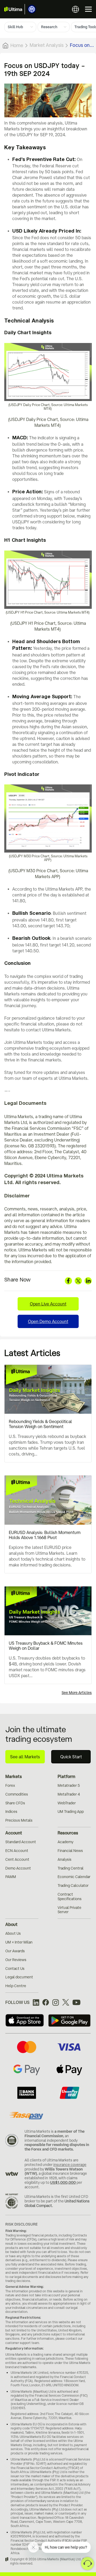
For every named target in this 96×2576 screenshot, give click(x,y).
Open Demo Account (48, 1321)
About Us (13, 1933)
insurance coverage (70, 2165)
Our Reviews (16, 1960)
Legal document (19, 1977)
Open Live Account (48, 1304)
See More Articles (77, 1693)
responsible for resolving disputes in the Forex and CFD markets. (57, 2147)
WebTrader (67, 1803)
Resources (68, 1833)
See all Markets (25, 1757)
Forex (10, 1785)
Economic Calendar (74, 1877)
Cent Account (17, 1859)
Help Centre (16, 1986)
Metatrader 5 (69, 1785)
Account (14, 1833)
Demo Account (18, 1868)
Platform (66, 1776)
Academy (65, 1842)
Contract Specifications (70, 1897)
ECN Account (17, 1851)
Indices (11, 1812)
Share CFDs (15, 1803)
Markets (14, 1776)
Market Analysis (47, 45)
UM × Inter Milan (19, 1942)
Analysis (65, 1859)
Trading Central (71, 1868)
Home (17, 45)
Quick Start (71, 1757)
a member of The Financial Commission (55, 2134)
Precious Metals (19, 1820)
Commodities (17, 1794)
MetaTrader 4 (69, 1794)
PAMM (11, 1877)
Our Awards (15, 1951)
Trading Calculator (73, 1886)
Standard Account (21, 1842)
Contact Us (15, 1969)
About (11, 1924)
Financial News (70, 1851)
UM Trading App (71, 1812)
